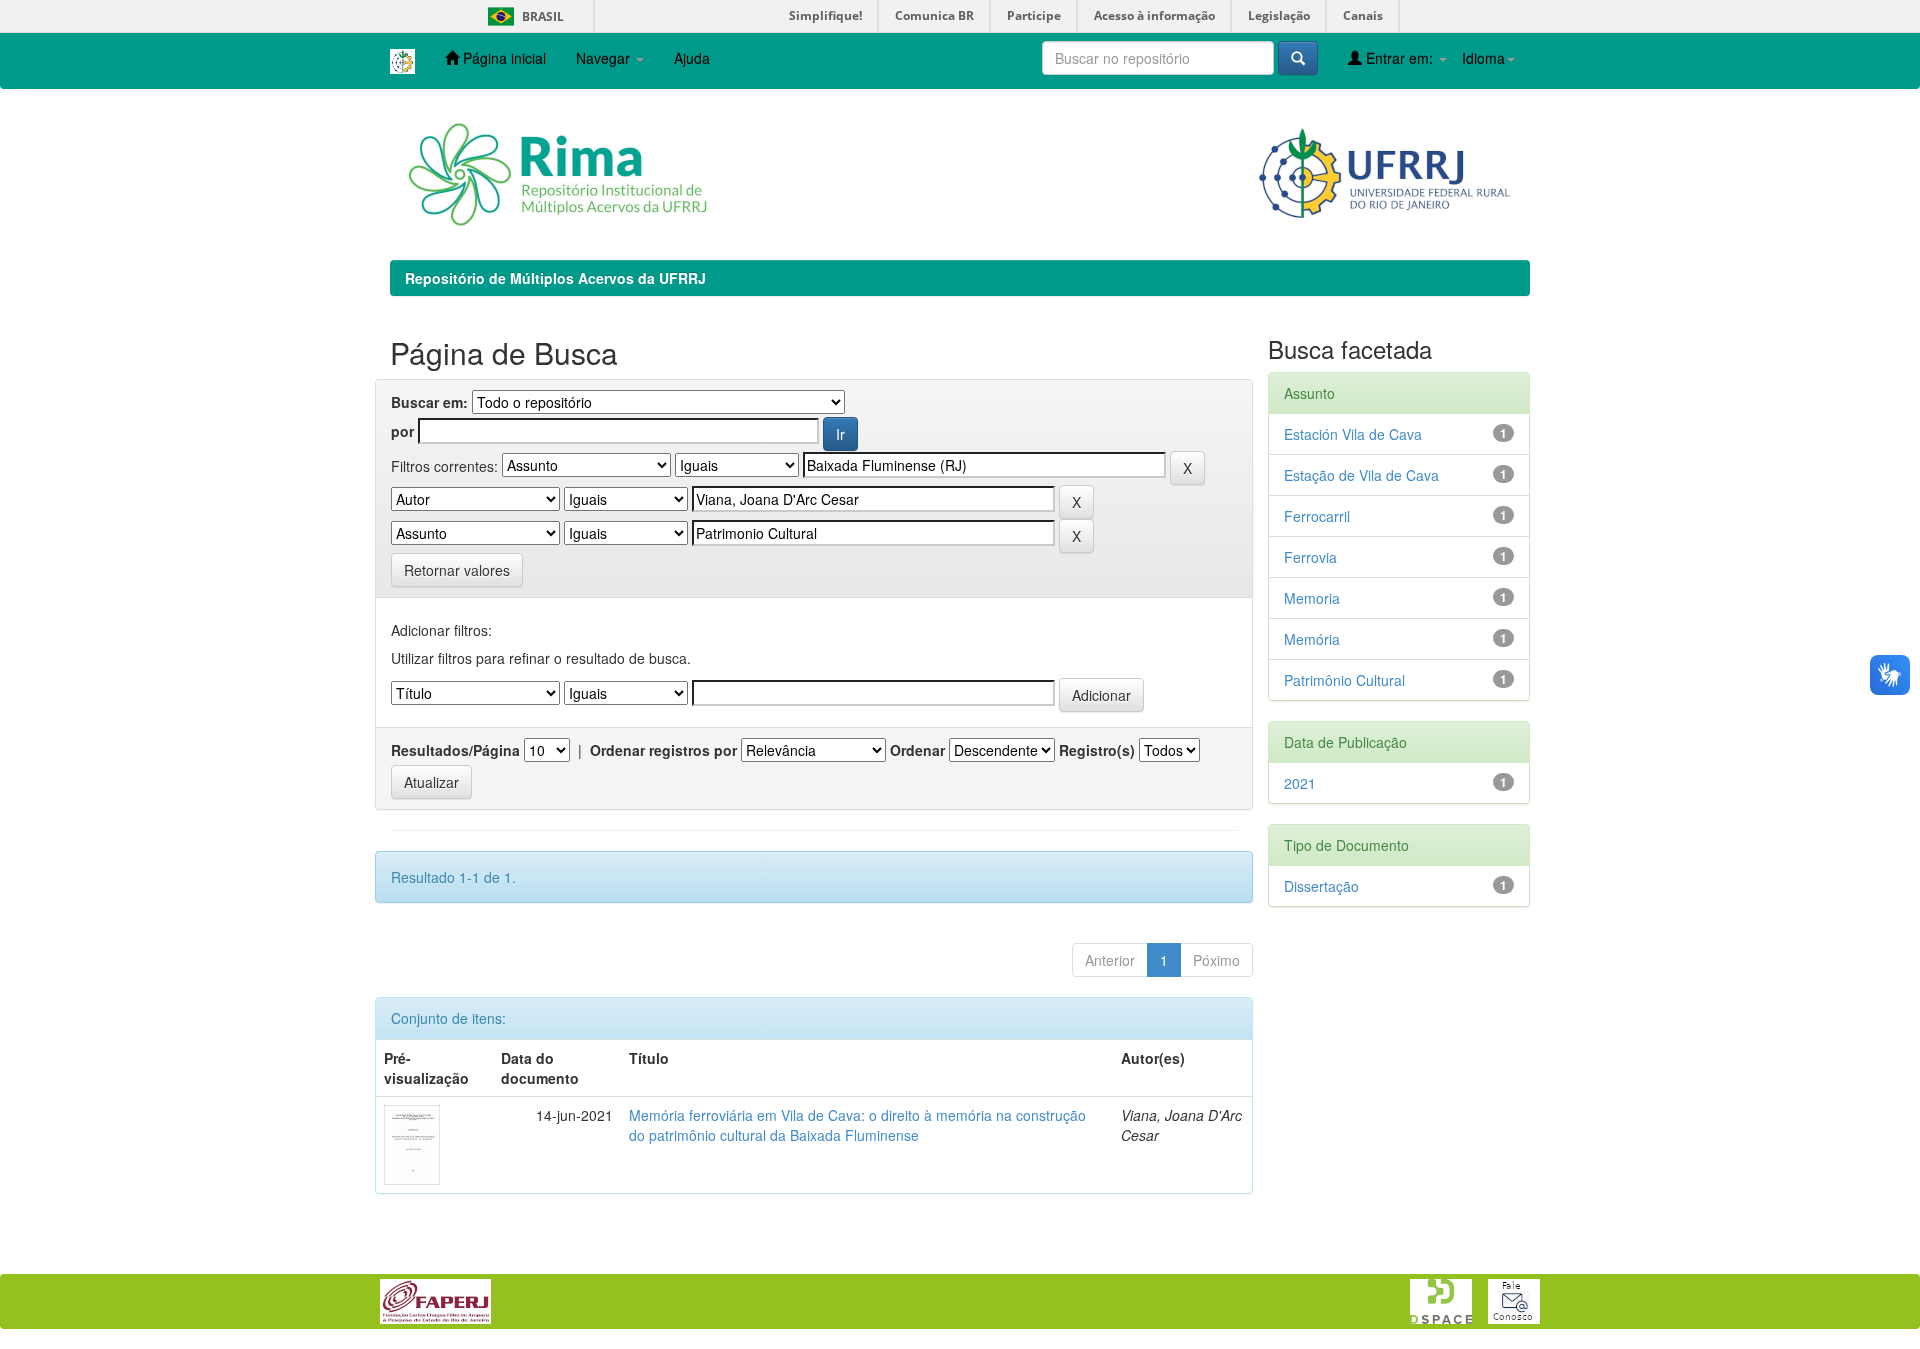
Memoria (1312, 598)
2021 (1300, 783)
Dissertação (1321, 886)
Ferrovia (1310, 557)
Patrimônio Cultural (1344, 680)
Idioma (1483, 58)
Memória (1312, 639)
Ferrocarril (1317, 516)
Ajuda (692, 58)
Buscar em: (429, 402)
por (402, 431)
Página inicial (502, 58)
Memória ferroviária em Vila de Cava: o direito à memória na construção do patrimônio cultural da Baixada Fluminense (857, 1125)
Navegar (605, 58)
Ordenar (917, 750)
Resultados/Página (455, 750)
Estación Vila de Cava (1353, 434)
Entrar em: (1399, 58)
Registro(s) (1097, 750)
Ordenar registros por (663, 750)
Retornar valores (457, 570)
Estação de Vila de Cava (1361, 475)
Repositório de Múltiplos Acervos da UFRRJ (555, 278)
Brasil (522, 16)
